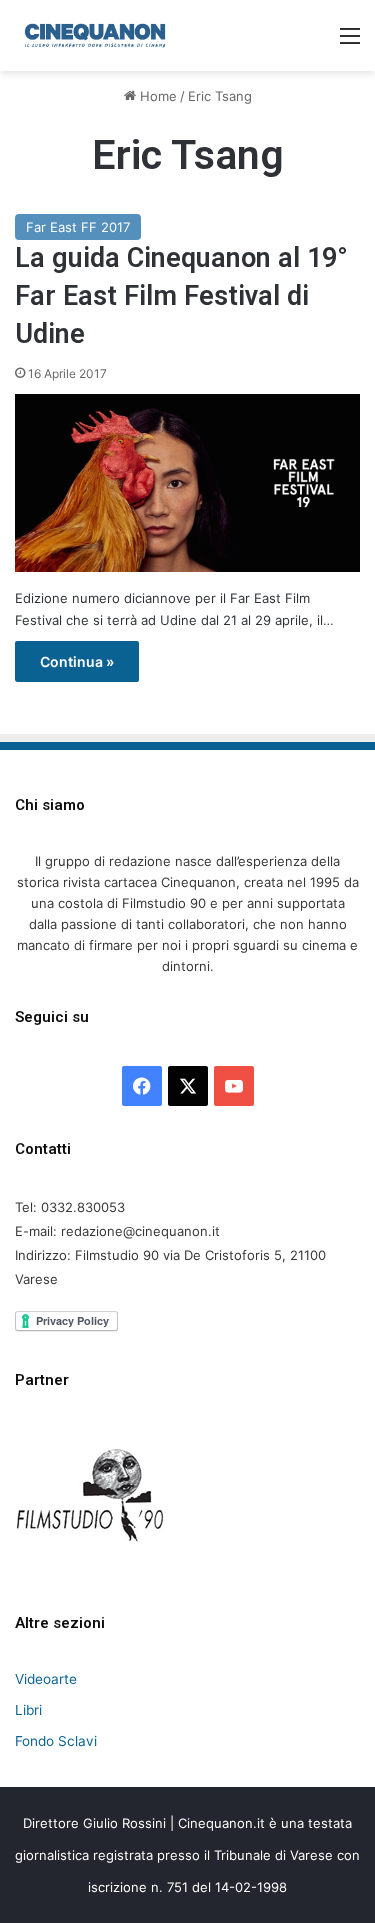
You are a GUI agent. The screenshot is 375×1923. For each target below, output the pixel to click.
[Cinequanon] (95, 35)
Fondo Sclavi (56, 1741)
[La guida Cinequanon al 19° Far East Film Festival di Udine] (187, 482)
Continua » (77, 661)
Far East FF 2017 (78, 227)
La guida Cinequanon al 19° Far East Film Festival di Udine (181, 296)
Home (156, 96)
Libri (28, 1710)
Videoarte (46, 1679)
